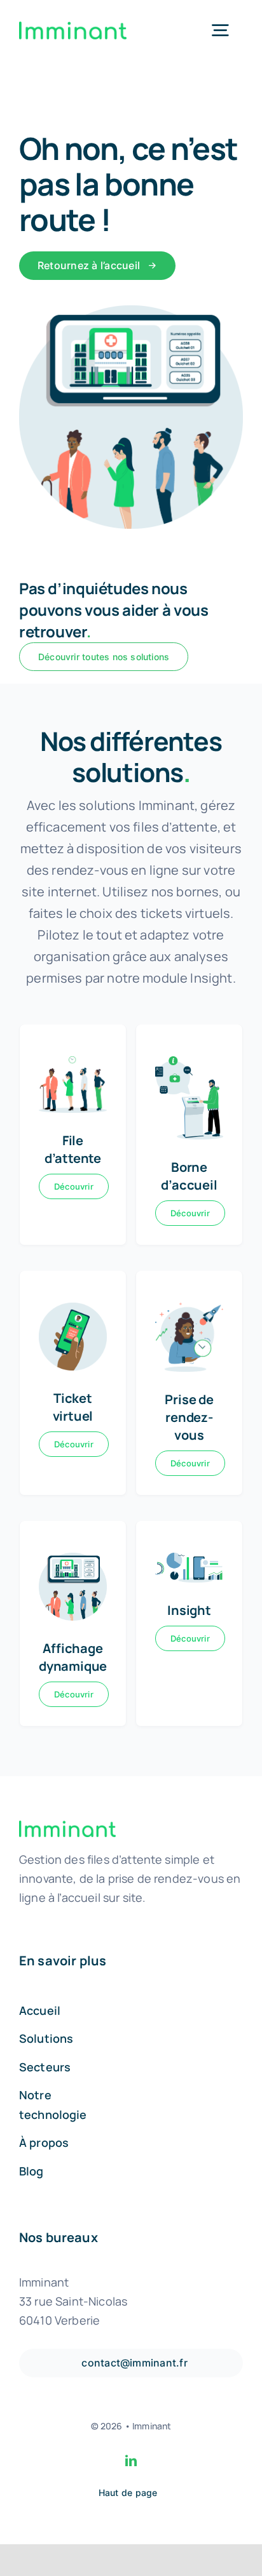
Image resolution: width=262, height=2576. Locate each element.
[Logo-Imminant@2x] (73, 28)
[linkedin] (131, 2460)
